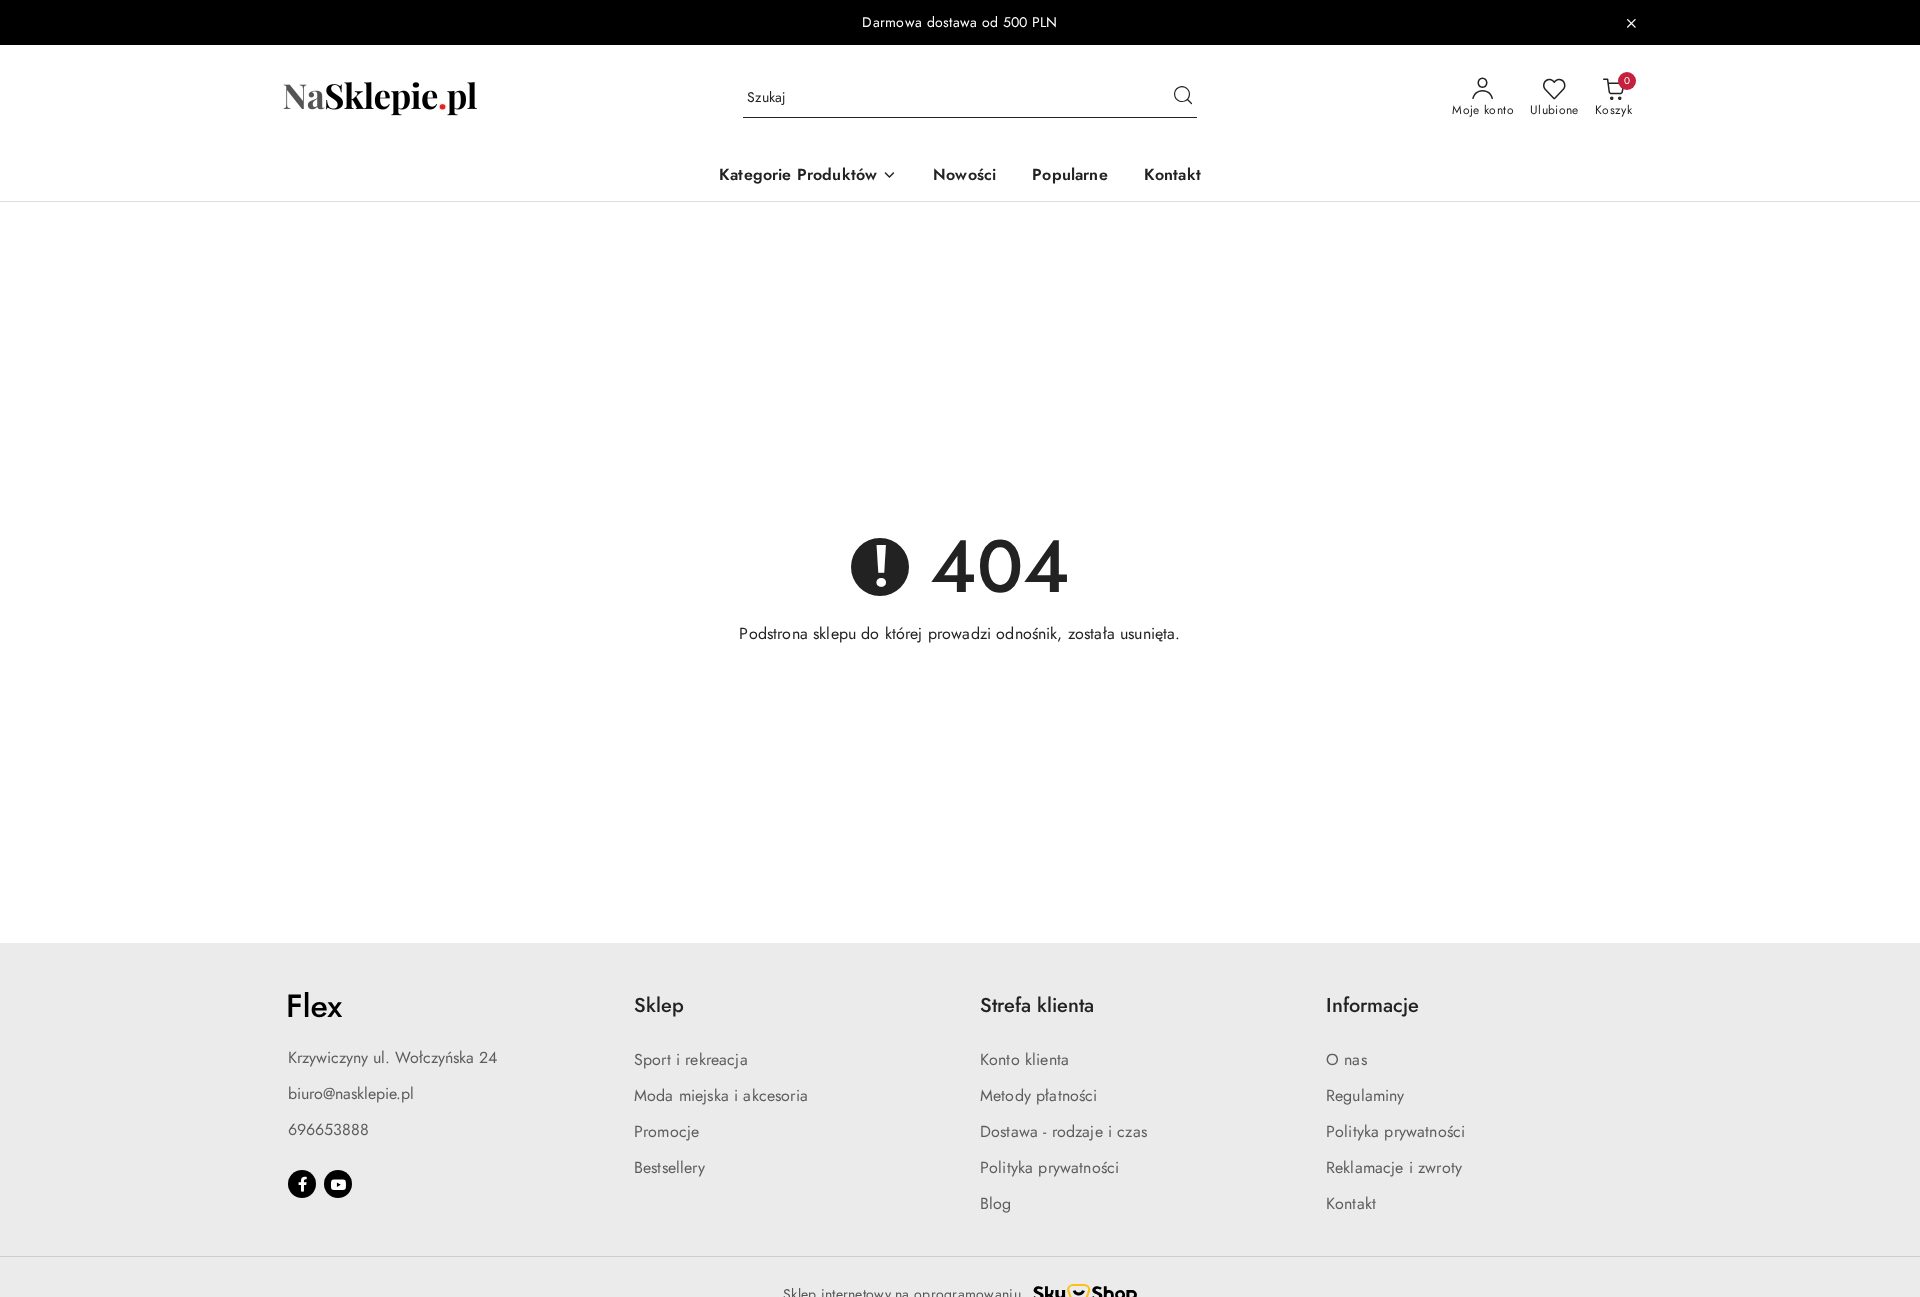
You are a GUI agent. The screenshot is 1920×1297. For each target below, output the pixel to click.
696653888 (328, 1129)
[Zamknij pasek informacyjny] (1631, 23)
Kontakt (1351, 1203)
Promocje (666, 1131)
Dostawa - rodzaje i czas (1063, 1131)
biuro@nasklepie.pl (351, 1093)
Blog (996, 1203)
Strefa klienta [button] (1037, 1005)
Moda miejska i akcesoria (721, 1095)
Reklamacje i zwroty (1394, 1167)
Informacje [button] (1372, 1005)
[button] (808, 176)
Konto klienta (1024, 1059)
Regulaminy (1365, 1095)
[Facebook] (302, 1184)
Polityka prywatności (1049, 1167)
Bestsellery (669, 1167)
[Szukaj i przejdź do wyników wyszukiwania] (1183, 98)
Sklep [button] (659, 1005)
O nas (1346, 1059)
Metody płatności (1039, 1095)
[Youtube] (338, 1184)
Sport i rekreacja (691, 1059)
